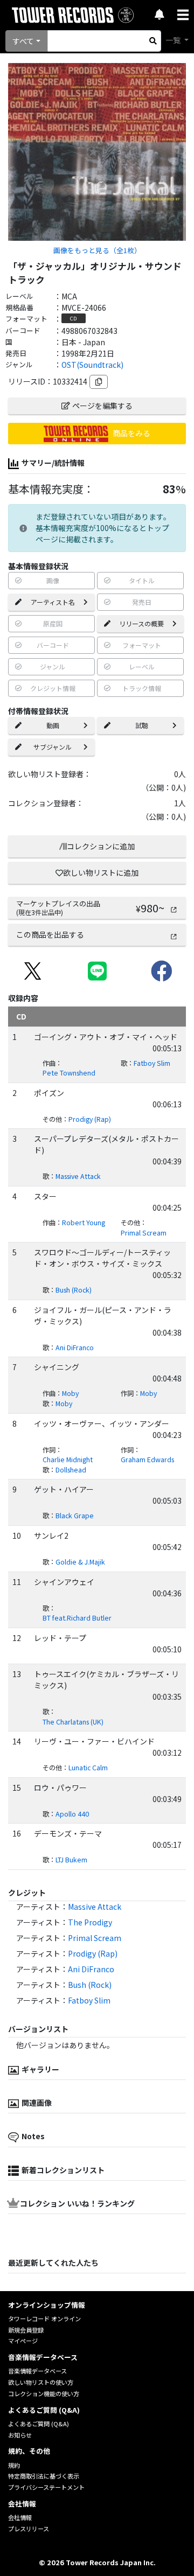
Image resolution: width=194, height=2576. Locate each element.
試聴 (142, 725)
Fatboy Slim (152, 1063)
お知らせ (20, 2435)
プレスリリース (29, 2529)
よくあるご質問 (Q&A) (39, 2424)
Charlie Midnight (68, 1460)
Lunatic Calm (88, 1768)
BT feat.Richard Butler (77, 1618)
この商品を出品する (50, 934)
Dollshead (71, 1470)
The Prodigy (90, 1922)
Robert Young (84, 1223)
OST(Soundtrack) (92, 365)
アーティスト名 (53, 602)
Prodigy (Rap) (90, 1119)
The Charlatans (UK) (73, 1722)
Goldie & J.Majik (80, 1562)
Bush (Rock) (74, 1290)
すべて (23, 41)
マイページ (23, 2341)
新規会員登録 (26, 2330)
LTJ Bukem (71, 1860)
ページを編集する (102, 406)
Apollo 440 (72, 1814)
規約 (14, 2465)
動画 (53, 725)
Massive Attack (78, 1176)
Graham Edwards (147, 1460)
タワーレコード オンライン (44, 2319)
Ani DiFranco (75, 1348)
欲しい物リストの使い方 (41, 2382)
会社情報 (20, 2517)
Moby (70, 1393)
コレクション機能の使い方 (44, 2393)
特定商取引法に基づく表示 (44, 2476)
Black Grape (75, 1516)
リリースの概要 (141, 623)
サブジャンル (53, 747)
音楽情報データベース (37, 2371)
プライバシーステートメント (46, 2487)
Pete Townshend (69, 1073)
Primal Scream (144, 1233)
